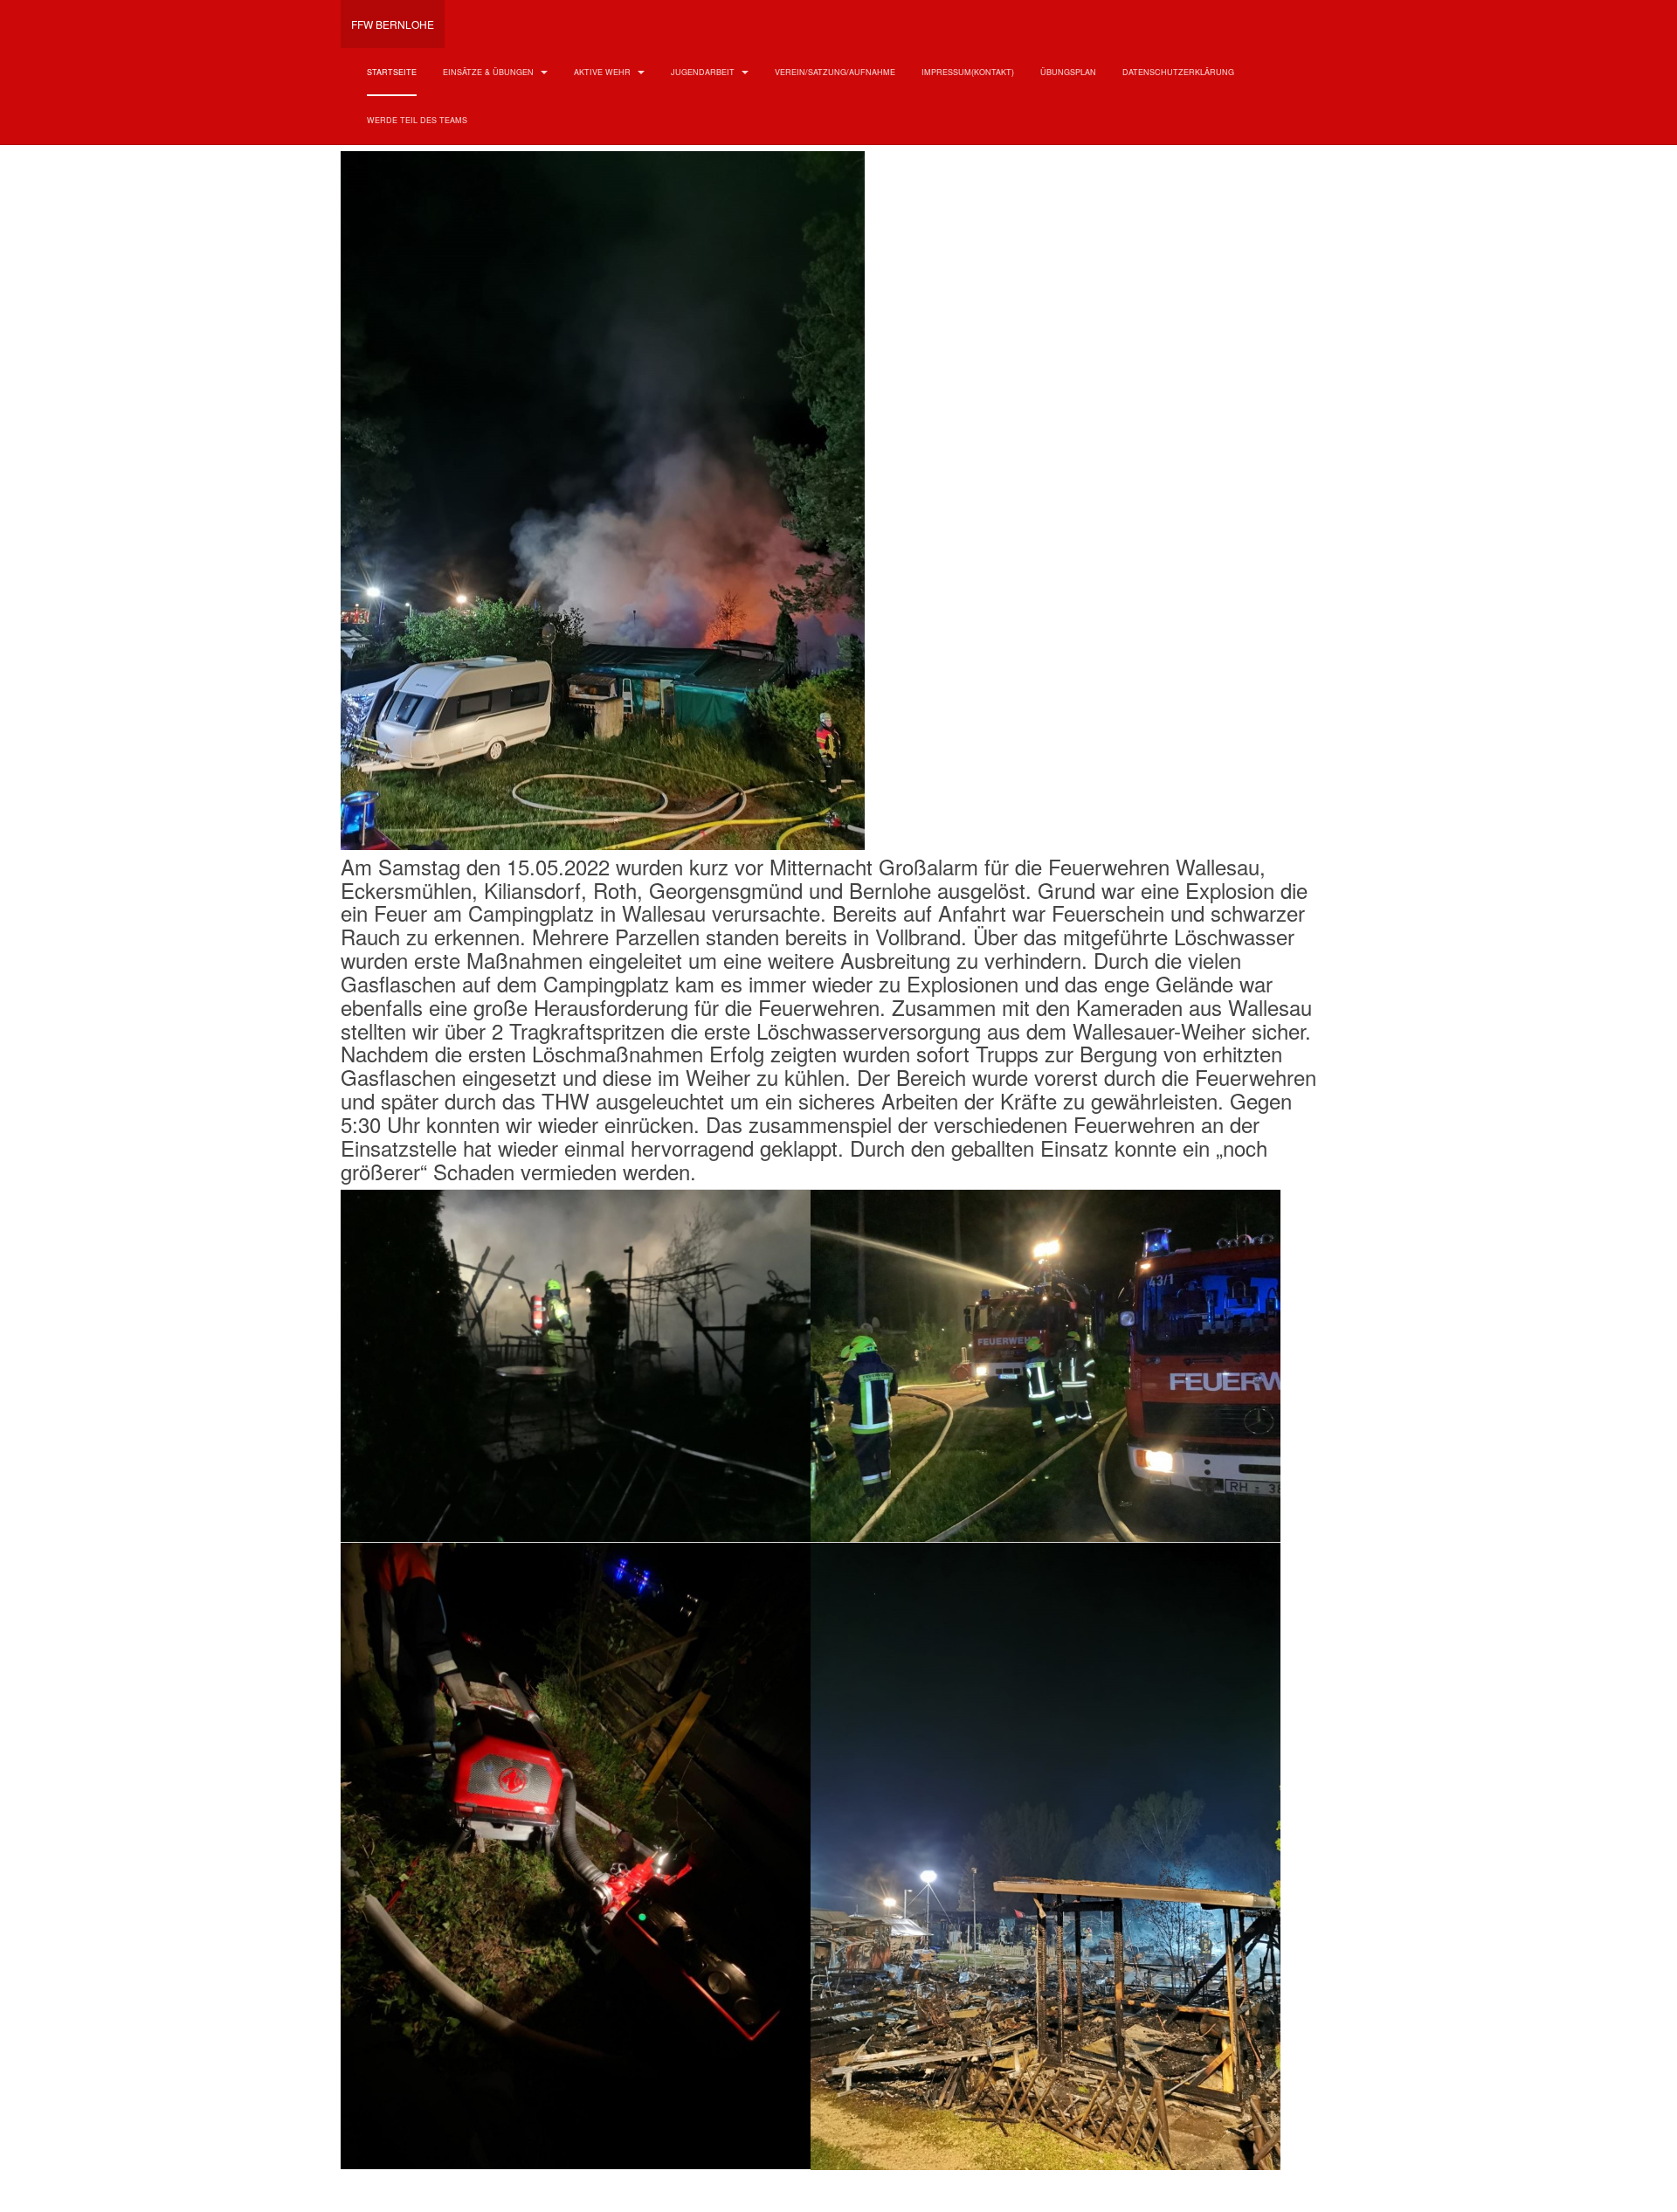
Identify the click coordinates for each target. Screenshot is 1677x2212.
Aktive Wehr (604, 72)
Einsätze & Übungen (490, 72)
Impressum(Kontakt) (968, 72)
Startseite (392, 72)
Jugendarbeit (704, 72)
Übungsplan (1068, 72)
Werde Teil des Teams (417, 120)
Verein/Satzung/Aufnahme (835, 72)
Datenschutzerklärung (1178, 72)
